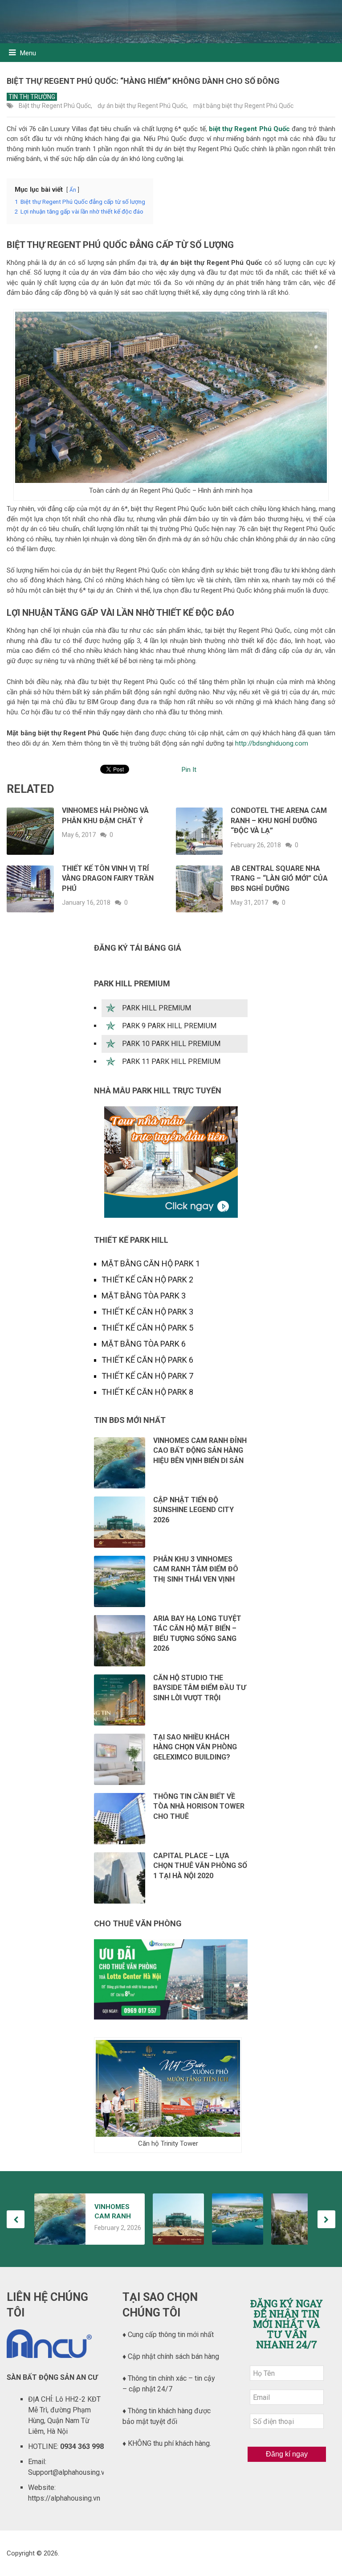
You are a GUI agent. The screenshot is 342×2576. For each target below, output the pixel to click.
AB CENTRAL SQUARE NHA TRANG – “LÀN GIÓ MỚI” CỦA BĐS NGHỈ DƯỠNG (279, 878)
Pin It (189, 770)
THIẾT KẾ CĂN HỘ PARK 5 (147, 1328)
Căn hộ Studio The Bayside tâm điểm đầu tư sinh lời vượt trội (199, 1688)
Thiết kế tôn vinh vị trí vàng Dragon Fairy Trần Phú (108, 878)
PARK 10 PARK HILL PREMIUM (171, 1044)
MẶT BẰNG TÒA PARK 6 (144, 1344)
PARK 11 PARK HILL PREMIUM (171, 1061)
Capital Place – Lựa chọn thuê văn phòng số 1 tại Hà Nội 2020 (200, 1866)
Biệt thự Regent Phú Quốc (55, 106)
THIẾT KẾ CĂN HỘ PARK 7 (147, 1376)
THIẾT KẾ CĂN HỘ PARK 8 (147, 1392)
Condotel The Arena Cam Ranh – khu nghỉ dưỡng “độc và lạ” (279, 820)
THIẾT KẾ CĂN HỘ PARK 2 (147, 1280)
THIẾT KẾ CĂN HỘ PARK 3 (147, 1312)
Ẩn (73, 190)
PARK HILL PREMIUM (157, 1008)
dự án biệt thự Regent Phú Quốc (142, 106)
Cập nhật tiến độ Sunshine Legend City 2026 (193, 1510)
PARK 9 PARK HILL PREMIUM (169, 1026)
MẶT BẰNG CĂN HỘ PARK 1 (151, 1263)
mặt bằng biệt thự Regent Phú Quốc (243, 106)
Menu (28, 53)
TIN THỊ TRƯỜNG (32, 97)
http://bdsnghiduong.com (272, 743)
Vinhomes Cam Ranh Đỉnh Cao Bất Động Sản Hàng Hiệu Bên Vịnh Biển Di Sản (200, 1451)
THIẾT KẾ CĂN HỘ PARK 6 (147, 1360)
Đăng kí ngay (287, 2454)
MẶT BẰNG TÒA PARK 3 (144, 1296)
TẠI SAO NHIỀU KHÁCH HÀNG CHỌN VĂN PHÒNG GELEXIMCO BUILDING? (195, 1747)
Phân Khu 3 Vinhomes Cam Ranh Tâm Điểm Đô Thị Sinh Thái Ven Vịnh (196, 1569)
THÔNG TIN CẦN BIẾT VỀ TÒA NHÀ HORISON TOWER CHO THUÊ (199, 1806)
